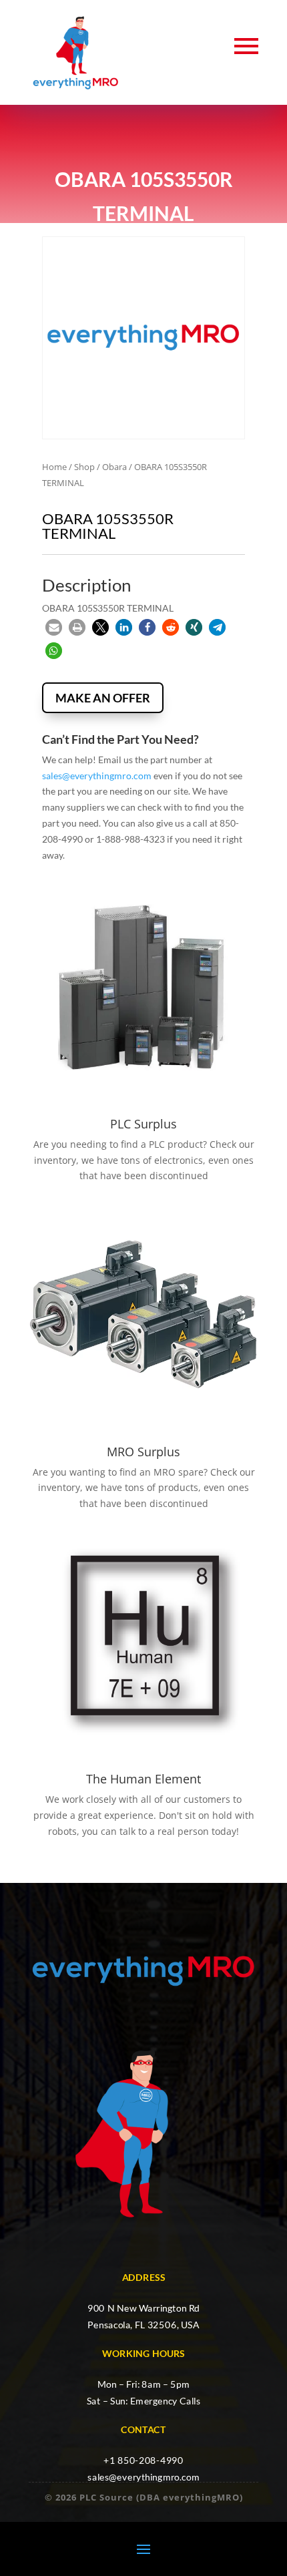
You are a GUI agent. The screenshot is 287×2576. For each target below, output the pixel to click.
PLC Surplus (143, 1124)
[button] (54, 627)
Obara (114, 467)
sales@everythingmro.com (97, 776)
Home (54, 467)
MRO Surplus (143, 1452)
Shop (84, 467)
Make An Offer (103, 698)
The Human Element (143, 1779)
